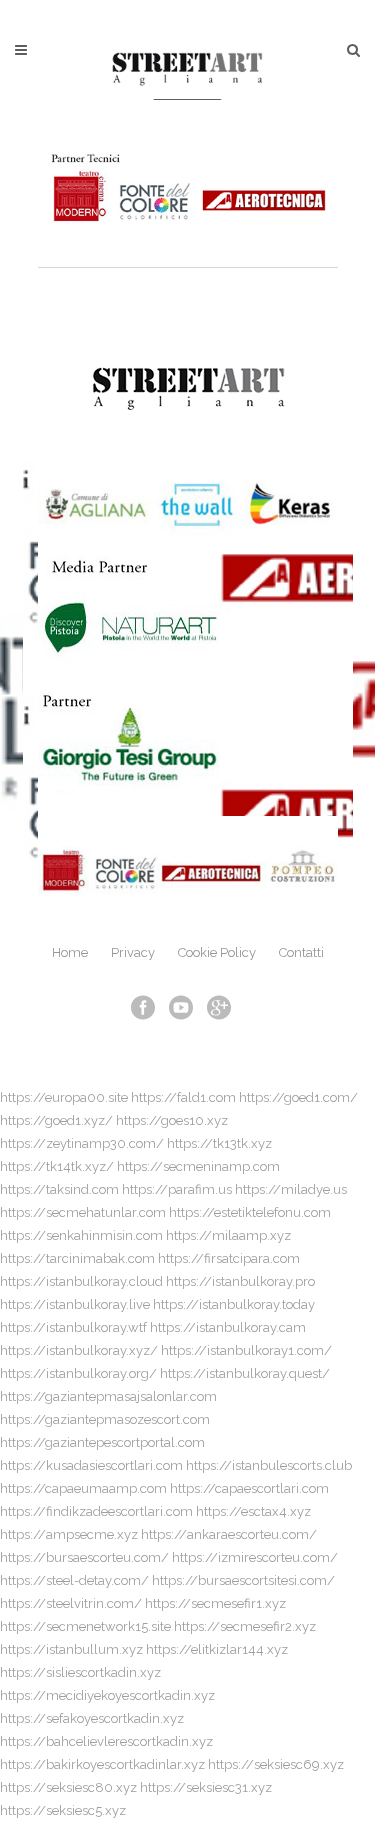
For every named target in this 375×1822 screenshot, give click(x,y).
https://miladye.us (291, 1189)
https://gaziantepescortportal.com (102, 1442)
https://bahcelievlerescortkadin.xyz (106, 1741)
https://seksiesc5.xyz (63, 1810)
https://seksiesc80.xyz (68, 1787)
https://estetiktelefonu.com (250, 1212)
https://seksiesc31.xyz (206, 1787)
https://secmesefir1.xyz (215, 1603)
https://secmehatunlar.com (83, 1212)
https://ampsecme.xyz (69, 1534)
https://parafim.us (177, 1189)
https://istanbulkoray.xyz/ (79, 1350)
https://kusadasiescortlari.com (91, 1465)
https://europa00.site (64, 1097)
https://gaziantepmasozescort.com (105, 1419)
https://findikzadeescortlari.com (96, 1511)
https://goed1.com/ (298, 1097)
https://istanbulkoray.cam (228, 1327)
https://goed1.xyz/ (56, 1120)
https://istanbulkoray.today (234, 1304)
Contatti (301, 952)
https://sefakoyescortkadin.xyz (92, 1718)
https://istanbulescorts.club (269, 1465)
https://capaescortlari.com (249, 1488)
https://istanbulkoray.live (75, 1304)
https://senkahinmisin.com (81, 1235)
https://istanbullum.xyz (71, 1649)
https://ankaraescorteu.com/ (229, 1534)
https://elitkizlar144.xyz (217, 1649)
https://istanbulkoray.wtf (73, 1327)
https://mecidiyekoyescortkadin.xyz (107, 1695)
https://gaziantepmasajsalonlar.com (108, 1396)
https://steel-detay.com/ (74, 1580)
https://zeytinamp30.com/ (82, 1143)
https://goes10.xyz (172, 1120)
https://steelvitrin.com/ (71, 1603)
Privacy (133, 952)
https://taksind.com (59, 1189)
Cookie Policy (217, 952)
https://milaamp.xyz (228, 1235)
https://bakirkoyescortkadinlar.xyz (102, 1764)
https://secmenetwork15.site (85, 1626)
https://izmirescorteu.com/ (255, 1557)
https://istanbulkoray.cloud (81, 1281)
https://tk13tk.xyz (219, 1143)
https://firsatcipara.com (229, 1258)
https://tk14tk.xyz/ (57, 1166)
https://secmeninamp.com (198, 1166)
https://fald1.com (183, 1097)
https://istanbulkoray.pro (240, 1281)
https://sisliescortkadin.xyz (80, 1672)
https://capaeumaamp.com (83, 1488)
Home (70, 952)
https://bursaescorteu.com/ (84, 1557)
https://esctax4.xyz (253, 1511)
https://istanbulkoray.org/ (78, 1373)
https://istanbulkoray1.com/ (246, 1350)
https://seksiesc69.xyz (276, 1764)
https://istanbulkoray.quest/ (245, 1373)
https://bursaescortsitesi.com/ (243, 1580)
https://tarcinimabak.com (77, 1258)
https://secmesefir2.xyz (245, 1626)
